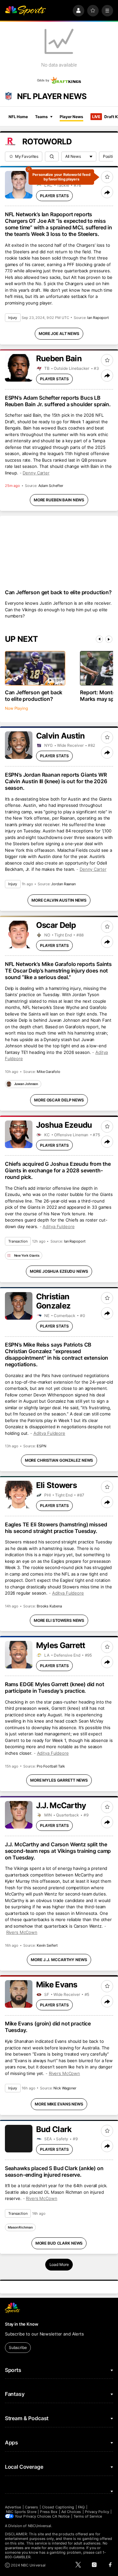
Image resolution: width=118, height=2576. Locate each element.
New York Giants (27, 1255)
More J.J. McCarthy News (59, 1960)
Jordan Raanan (63, 884)
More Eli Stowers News (59, 1620)
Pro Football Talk (51, 1766)
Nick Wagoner (65, 2088)
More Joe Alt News (59, 334)
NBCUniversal (40, 2526)
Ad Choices (71, 2512)
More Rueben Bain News (59, 500)
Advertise (13, 2507)
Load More (59, 2264)
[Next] (109, 639)
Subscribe (18, 2347)
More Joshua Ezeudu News (59, 1271)
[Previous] (99, 639)
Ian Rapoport (98, 318)
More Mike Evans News (59, 2104)
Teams (41, 117)
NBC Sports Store (21, 2512)
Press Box (49, 2512)
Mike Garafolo (49, 1072)
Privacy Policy (97, 2512)
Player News (71, 117)
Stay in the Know (22, 2324)
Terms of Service (88, 2516)
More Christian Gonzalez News (59, 1460)
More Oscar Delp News (59, 1100)
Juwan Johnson (26, 1084)
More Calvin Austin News (59, 900)
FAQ (81, 2507)
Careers (31, 2507)
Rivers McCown (22, 1932)
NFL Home (18, 117)
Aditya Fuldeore (59, 1226)
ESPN (41, 1446)
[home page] (26, 11)
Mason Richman (20, 2227)
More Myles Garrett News (59, 1780)
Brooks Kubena (49, 1606)
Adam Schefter (51, 486)
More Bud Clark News (59, 2243)
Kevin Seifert (47, 1945)
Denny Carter (36, 473)
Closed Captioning (58, 2507)
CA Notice (61, 2516)
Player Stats (54, 196)
